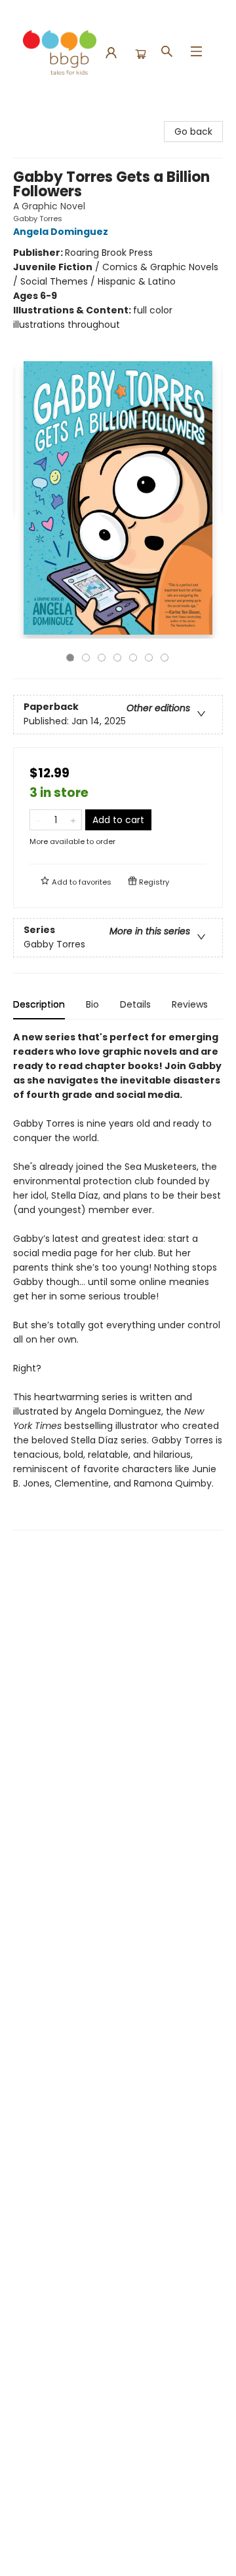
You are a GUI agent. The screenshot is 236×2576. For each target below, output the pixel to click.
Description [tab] (39, 1004)
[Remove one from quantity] (38, 820)
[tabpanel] (118, 1280)
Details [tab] (135, 1004)
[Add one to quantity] (73, 820)
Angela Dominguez (61, 232)
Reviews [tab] (190, 1004)
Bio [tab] (92, 1004)
